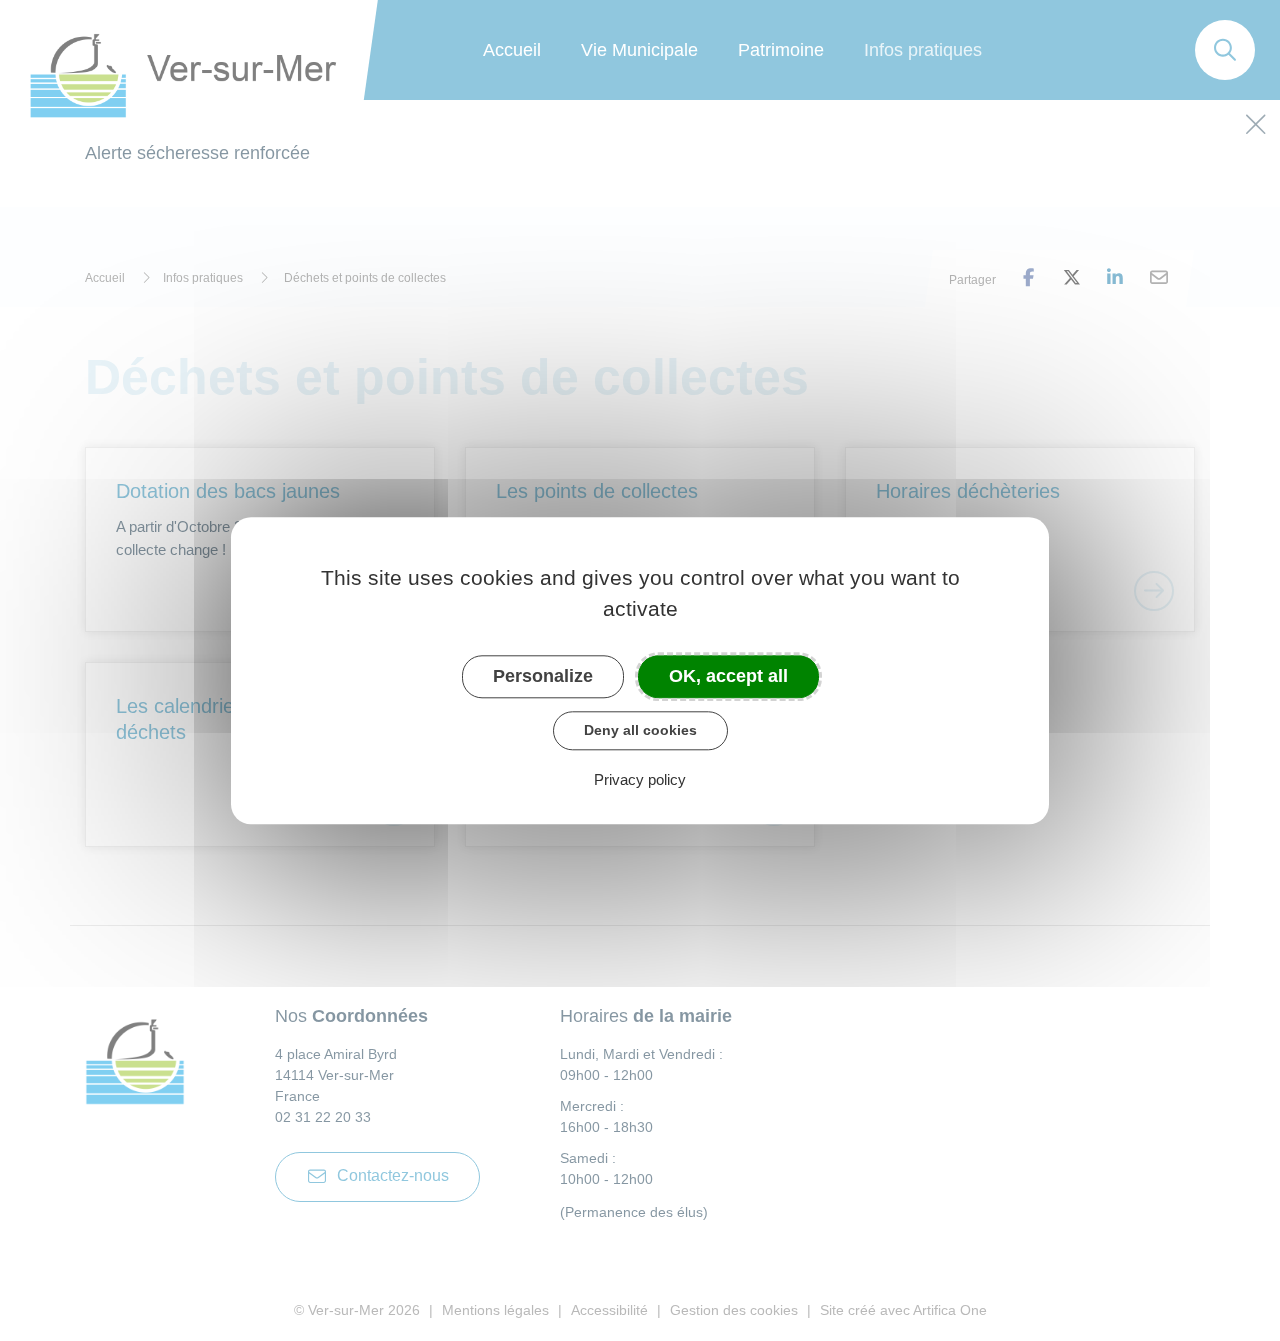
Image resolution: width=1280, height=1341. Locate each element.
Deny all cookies (640, 730)
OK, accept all (728, 676)
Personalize (543, 676)
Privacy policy (640, 779)
